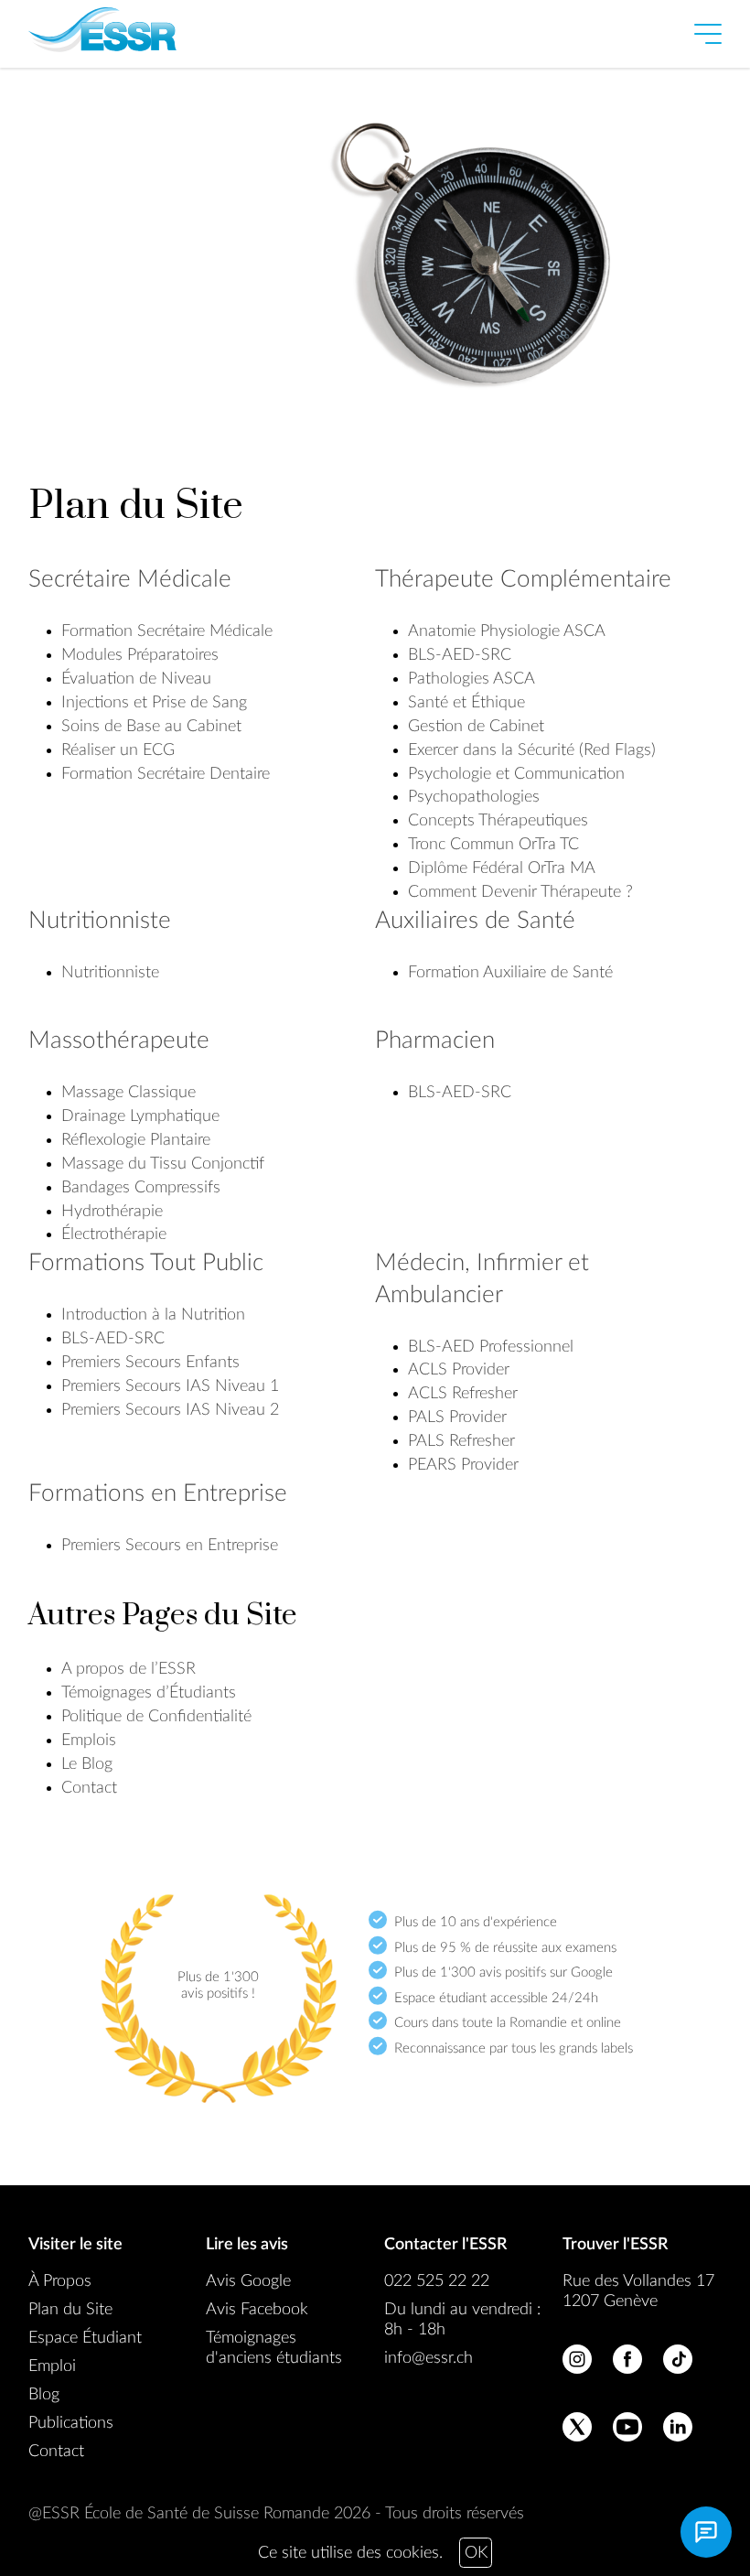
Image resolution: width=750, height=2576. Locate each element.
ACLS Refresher (463, 1394)
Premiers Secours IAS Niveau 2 (170, 1410)
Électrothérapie (114, 1234)
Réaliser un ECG (118, 750)
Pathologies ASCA (471, 679)
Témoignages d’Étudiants (149, 1693)
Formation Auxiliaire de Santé (510, 973)
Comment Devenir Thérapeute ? (520, 892)
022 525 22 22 (437, 2281)
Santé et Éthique (466, 703)
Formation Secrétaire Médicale (167, 631)
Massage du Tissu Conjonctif (163, 1164)
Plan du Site (70, 2310)
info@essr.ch (429, 2358)
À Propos (60, 2281)
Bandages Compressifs (141, 1188)
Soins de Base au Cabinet (151, 727)
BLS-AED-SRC (460, 655)
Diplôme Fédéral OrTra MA (502, 868)
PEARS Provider (463, 1465)
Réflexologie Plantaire (136, 1140)
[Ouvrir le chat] (706, 2532)
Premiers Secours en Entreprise (170, 1546)
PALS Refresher (461, 1441)
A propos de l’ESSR (129, 1669)
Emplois (89, 1741)
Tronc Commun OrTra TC (493, 845)
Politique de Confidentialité (156, 1717)
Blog (44, 2395)
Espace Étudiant (85, 2338)
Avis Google (248, 2281)
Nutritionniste (110, 973)
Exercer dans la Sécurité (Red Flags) (532, 750)
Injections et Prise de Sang (154, 703)
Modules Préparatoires (140, 655)
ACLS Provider (459, 1370)
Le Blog (87, 1764)
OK (476, 2553)
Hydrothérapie (112, 1212)
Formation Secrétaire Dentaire (166, 774)
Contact (89, 1788)
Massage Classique (129, 1093)
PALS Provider (457, 1417)
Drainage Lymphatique (140, 1116)
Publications (71, 2423)
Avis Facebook (257, 2310)
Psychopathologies (474, 797)
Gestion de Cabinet (476, 727)
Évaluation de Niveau (136, 679)
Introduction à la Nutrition (153, 1315)
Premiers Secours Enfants (150, 1363)
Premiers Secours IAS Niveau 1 (170, 1386)
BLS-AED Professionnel (491, 1347)
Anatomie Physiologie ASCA (507, 631)
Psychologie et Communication (516, 774)
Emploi (52, 2366)
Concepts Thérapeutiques (498, 821)
